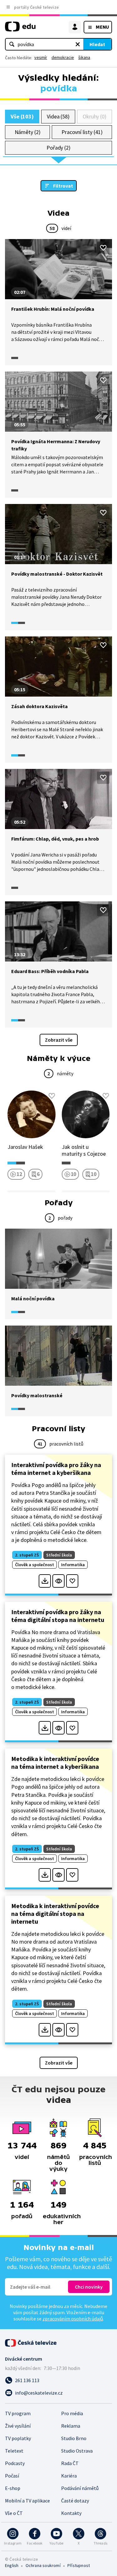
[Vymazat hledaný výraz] (78, 44)
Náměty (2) (28, 132)
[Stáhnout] (45, 1581)
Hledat (97, 44)
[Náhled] (58, 1581)
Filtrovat (63, 186)
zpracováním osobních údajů (73, 2319)
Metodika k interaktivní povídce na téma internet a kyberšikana (55, 1763)
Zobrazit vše (59, 1040)
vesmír (41, 57)
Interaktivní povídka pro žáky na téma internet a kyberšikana (56, 1469)
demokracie (63, 57)
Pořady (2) (58, 148)
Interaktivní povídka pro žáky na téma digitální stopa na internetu (58, 1616)
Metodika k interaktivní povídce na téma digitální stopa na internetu (55, 1914)
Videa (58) (58, 116)
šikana (84, 57)
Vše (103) (22, 116)
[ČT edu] (20, 29)
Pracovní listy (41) (82, 132)
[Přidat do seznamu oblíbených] (103, 248)
